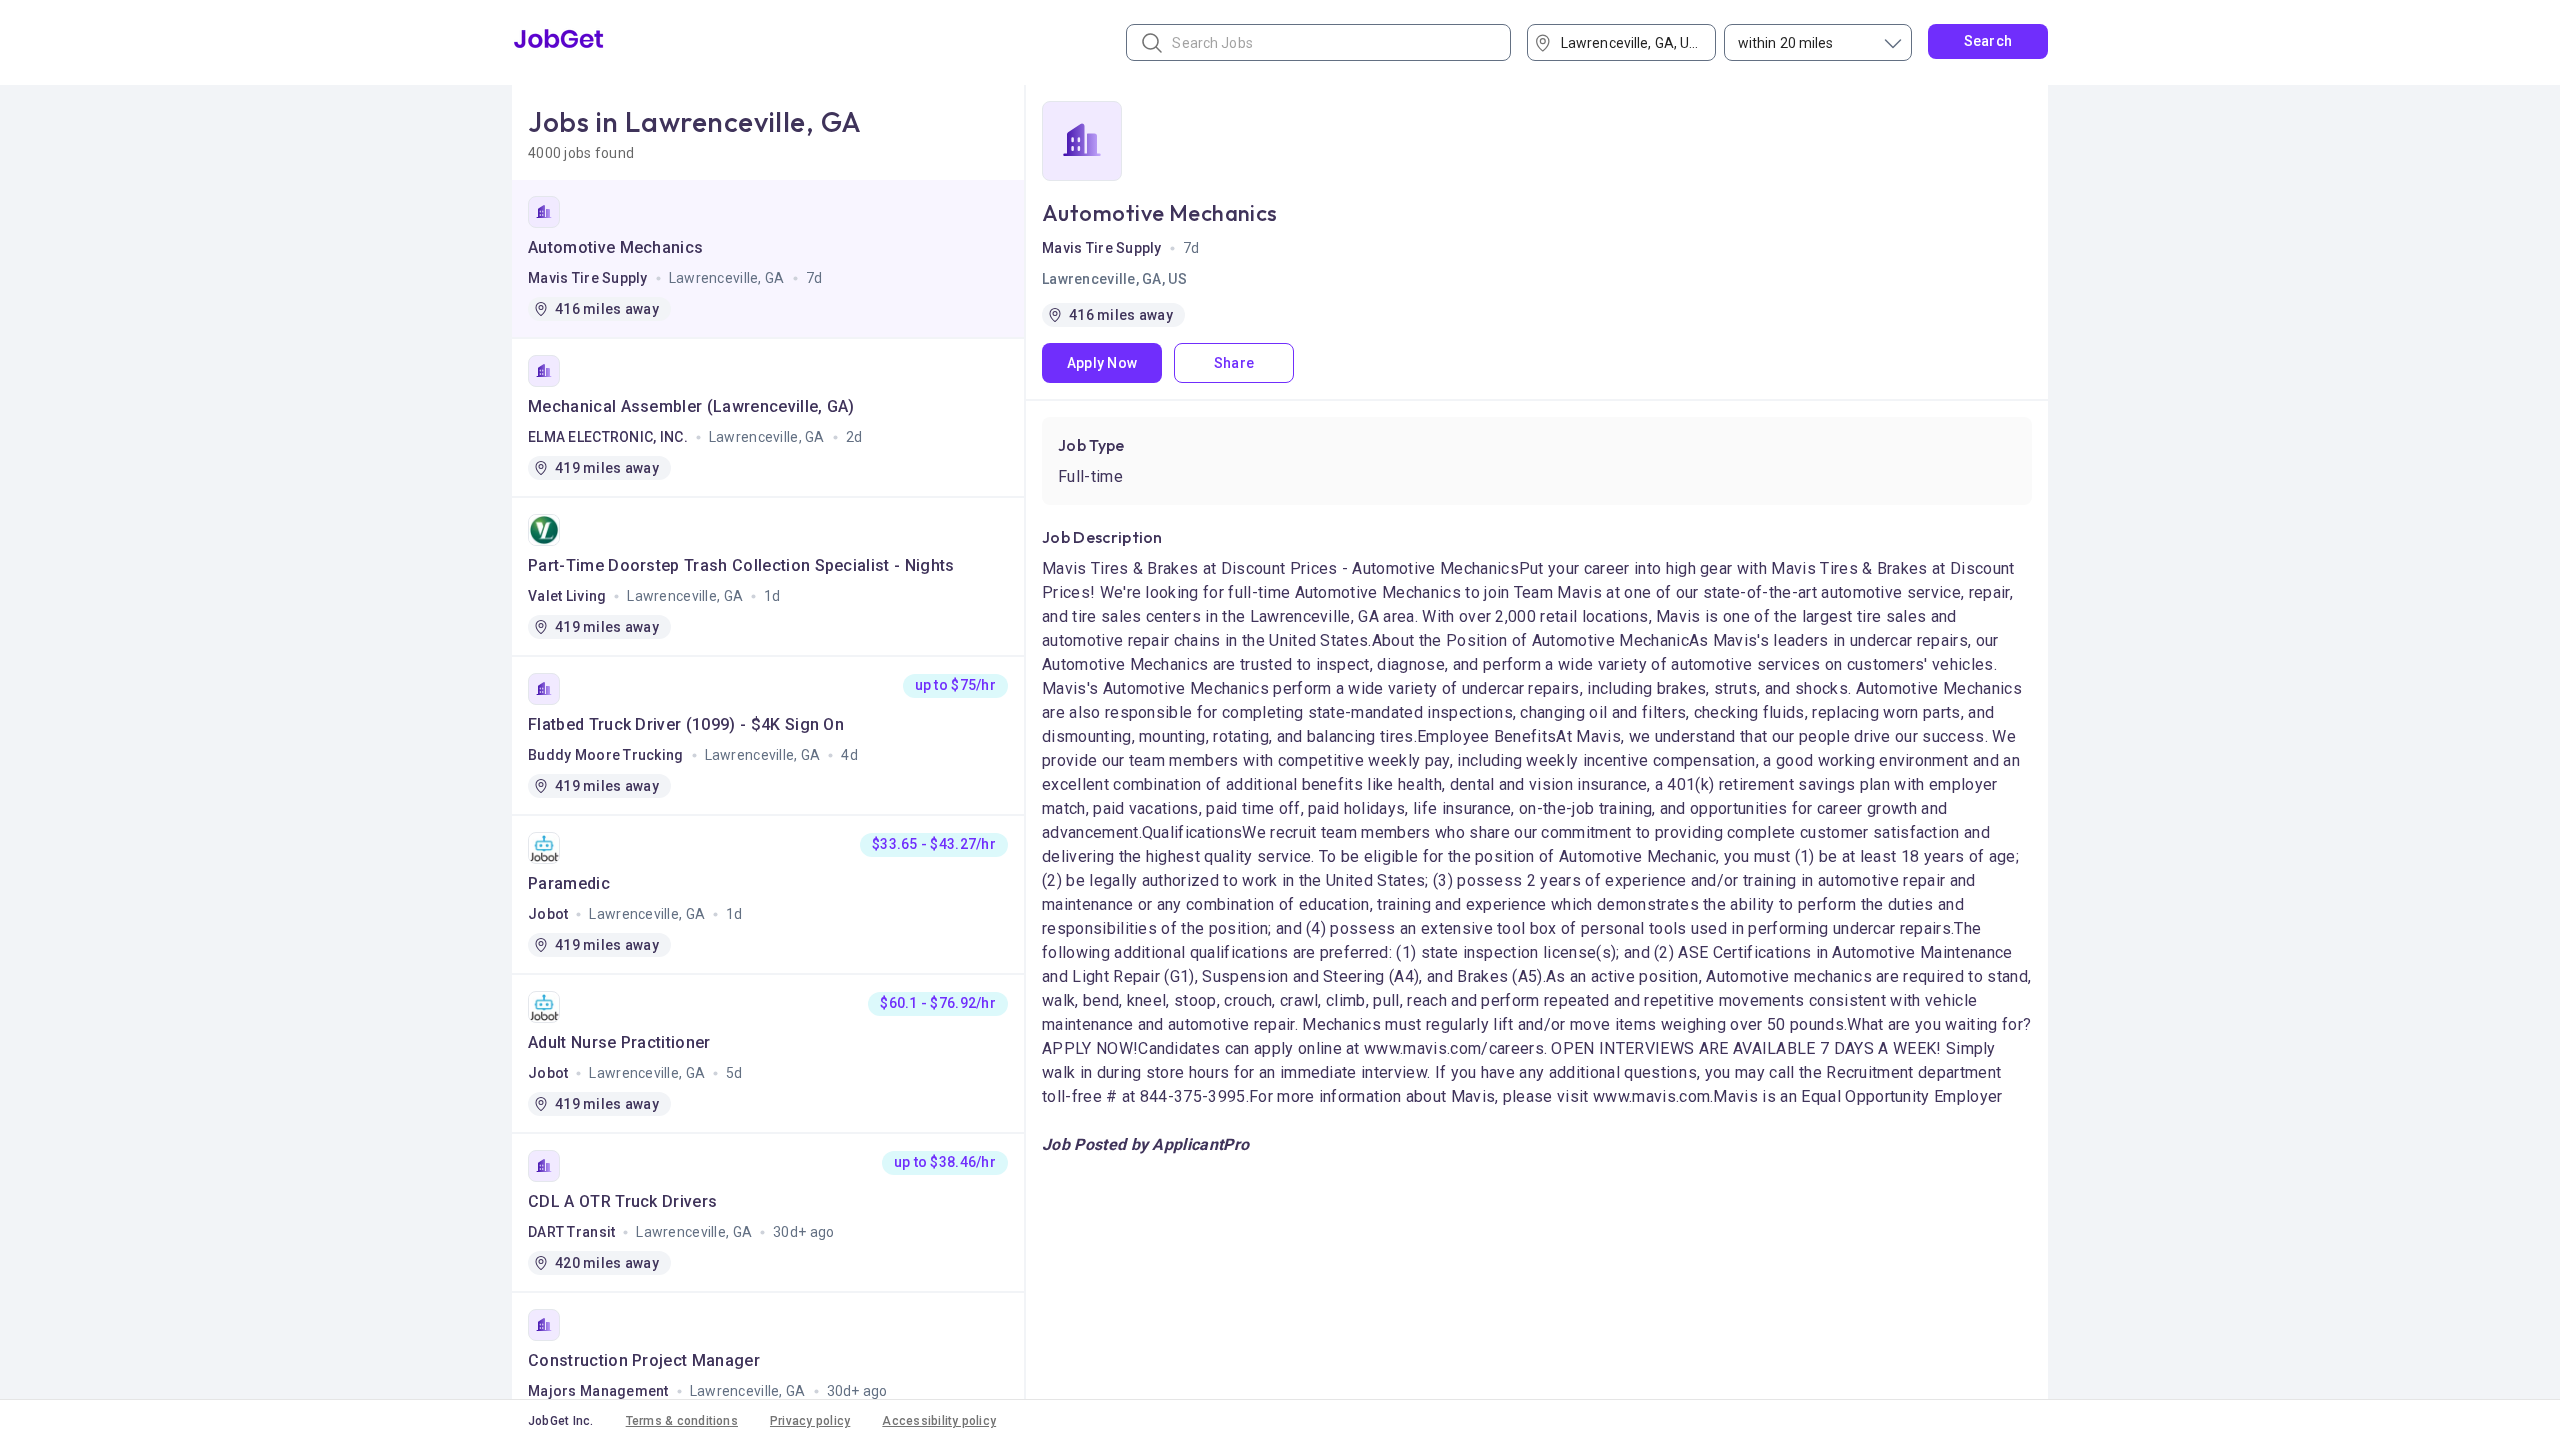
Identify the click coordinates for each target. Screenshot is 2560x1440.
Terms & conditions (682, 1421)
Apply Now (1102, 363)
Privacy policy (810, 1421)
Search (1988, 41)
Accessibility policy (939, 1421)
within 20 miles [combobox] (1786, 43)
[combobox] (1628, 42)
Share (1234, 363)
